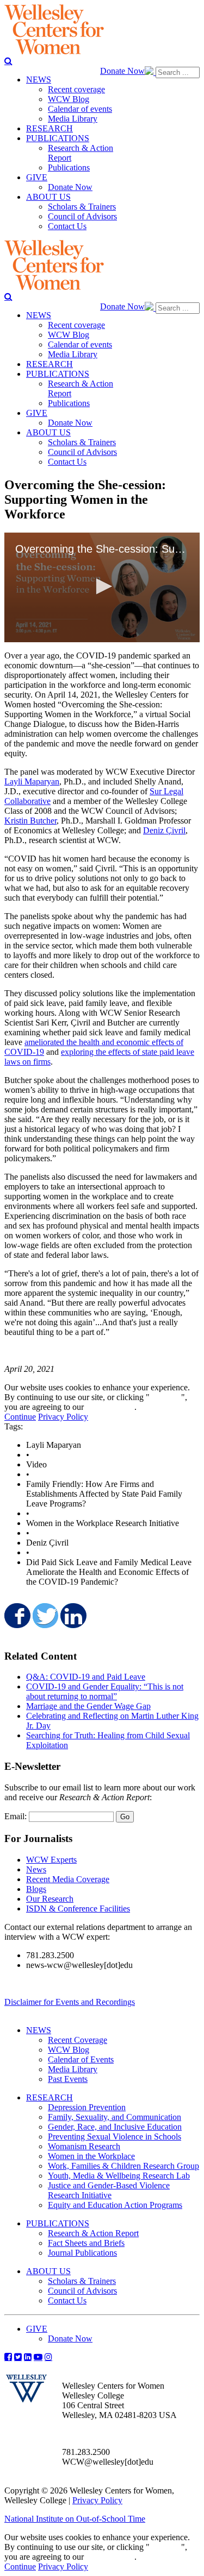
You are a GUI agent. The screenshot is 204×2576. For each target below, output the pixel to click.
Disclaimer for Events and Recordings (70, 2002)
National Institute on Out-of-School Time (75, 2519)
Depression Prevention (87, 2107)
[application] (102, 587)
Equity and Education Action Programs (115, 2205)
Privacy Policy (63, 1417)
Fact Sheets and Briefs (86, 2243)
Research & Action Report (93, 2233)
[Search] (8, 61)
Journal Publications (82, 2253)
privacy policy (110, 1407)
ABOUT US (48, 2271)
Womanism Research (84, 2146)
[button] (102, 586)
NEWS (39, 2030)
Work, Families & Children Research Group (123, 2166)
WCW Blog (69, 2050)
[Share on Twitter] (45, 1616)
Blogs (36, 1889)
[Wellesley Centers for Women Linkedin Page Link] (28, 2357)
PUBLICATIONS (58, 2223)
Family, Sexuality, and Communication (115, 2117)
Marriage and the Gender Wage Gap (88, 1706)
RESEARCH (50, 2097)
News (36, 1869)
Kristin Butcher (30, 821)
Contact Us (67, 2300)
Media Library (73, 2069)
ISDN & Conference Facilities (78, 1909)
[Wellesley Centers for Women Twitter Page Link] (18, 2357)
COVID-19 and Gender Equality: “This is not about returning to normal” (105, 1691)
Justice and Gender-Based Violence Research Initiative (109, 2190)
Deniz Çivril (164, 830)
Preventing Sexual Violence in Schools (115, 2137)
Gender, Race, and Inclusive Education (115, 2127)
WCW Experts (51, 1860)
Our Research (50, 1899)
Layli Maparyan (32, 781)
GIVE (37, 2329)
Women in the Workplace (91, 2156)
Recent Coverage (78, 2040)
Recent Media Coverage (68, 1879)
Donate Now (122, 71)
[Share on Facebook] (16, 1616)
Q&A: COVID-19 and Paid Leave (86, 1677)
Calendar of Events (81, 2059)
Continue (165, 1397)
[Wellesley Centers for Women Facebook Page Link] (8, 2357)
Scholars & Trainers (82, 2281)
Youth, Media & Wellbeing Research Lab (119, 2176)
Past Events (68, 2079)
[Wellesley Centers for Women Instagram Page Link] (48, 2357)
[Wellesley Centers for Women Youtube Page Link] (38, 2357)
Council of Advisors (82, 2291)
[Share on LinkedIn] (72, 1616)
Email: (16, 1816)
